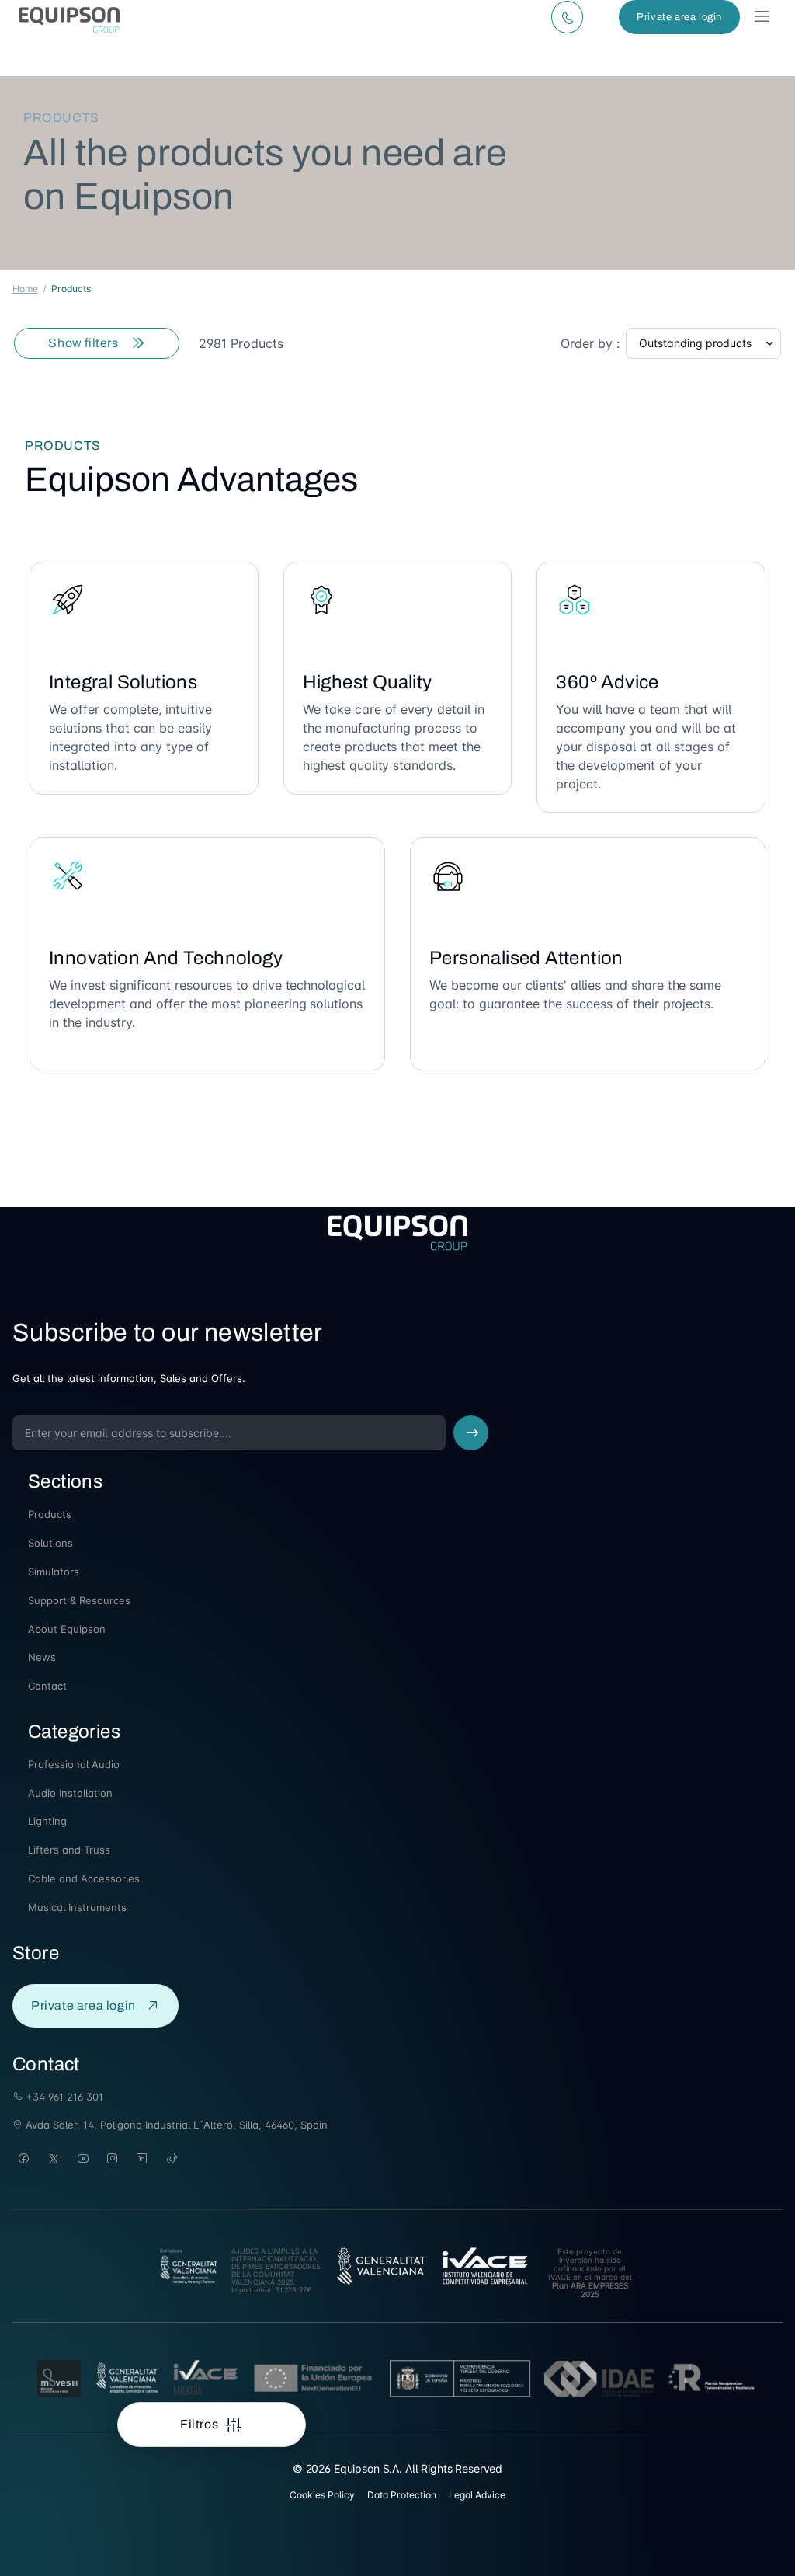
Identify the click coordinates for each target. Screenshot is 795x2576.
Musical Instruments (77, 1907)
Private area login (679, 17)
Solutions (50, 1543)
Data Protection (402, 2495)
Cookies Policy (322, 2495)
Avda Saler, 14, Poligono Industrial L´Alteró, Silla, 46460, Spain (175, 2125)
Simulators (54, 1572)
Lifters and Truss (69, 1850)
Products (50, 1514)
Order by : (590, 343)
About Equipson (67, 1629)
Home (25, 289)
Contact (47, 1686)
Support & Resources (79, 1600)
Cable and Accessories (84, 1878)
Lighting (47, 1821)
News (42, 1657)
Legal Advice (477, 2495)
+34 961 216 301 (63, 2097)
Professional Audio (74, 1764)
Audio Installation (70, 1793)
